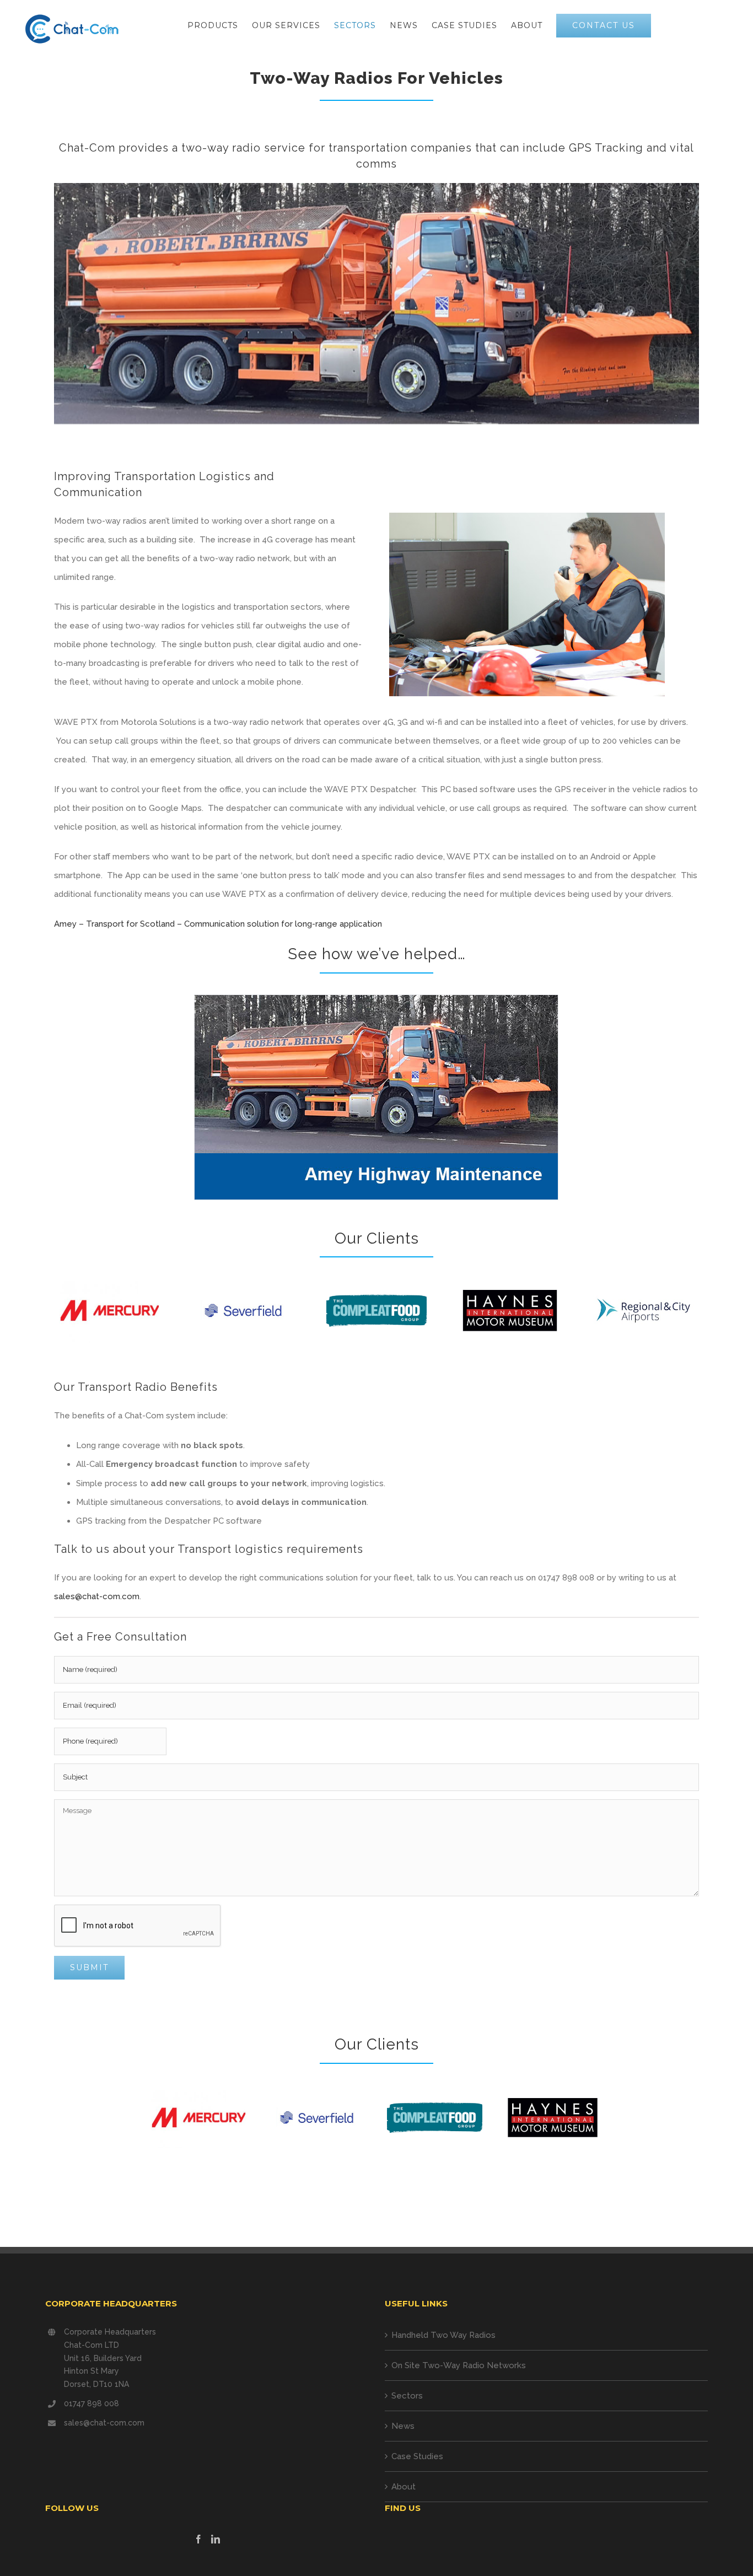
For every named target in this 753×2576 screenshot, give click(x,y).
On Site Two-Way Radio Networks (459, 2365)
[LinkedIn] (216, 2539)
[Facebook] (198, 2539)
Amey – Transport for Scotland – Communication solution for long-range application (218, 924)
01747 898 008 (92, 2403)
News (403, 2426)
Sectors (407, 2396)
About (404, 2487)
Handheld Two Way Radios (443, 2335)
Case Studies (417, 2456)
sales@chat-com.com (97, 1596)
